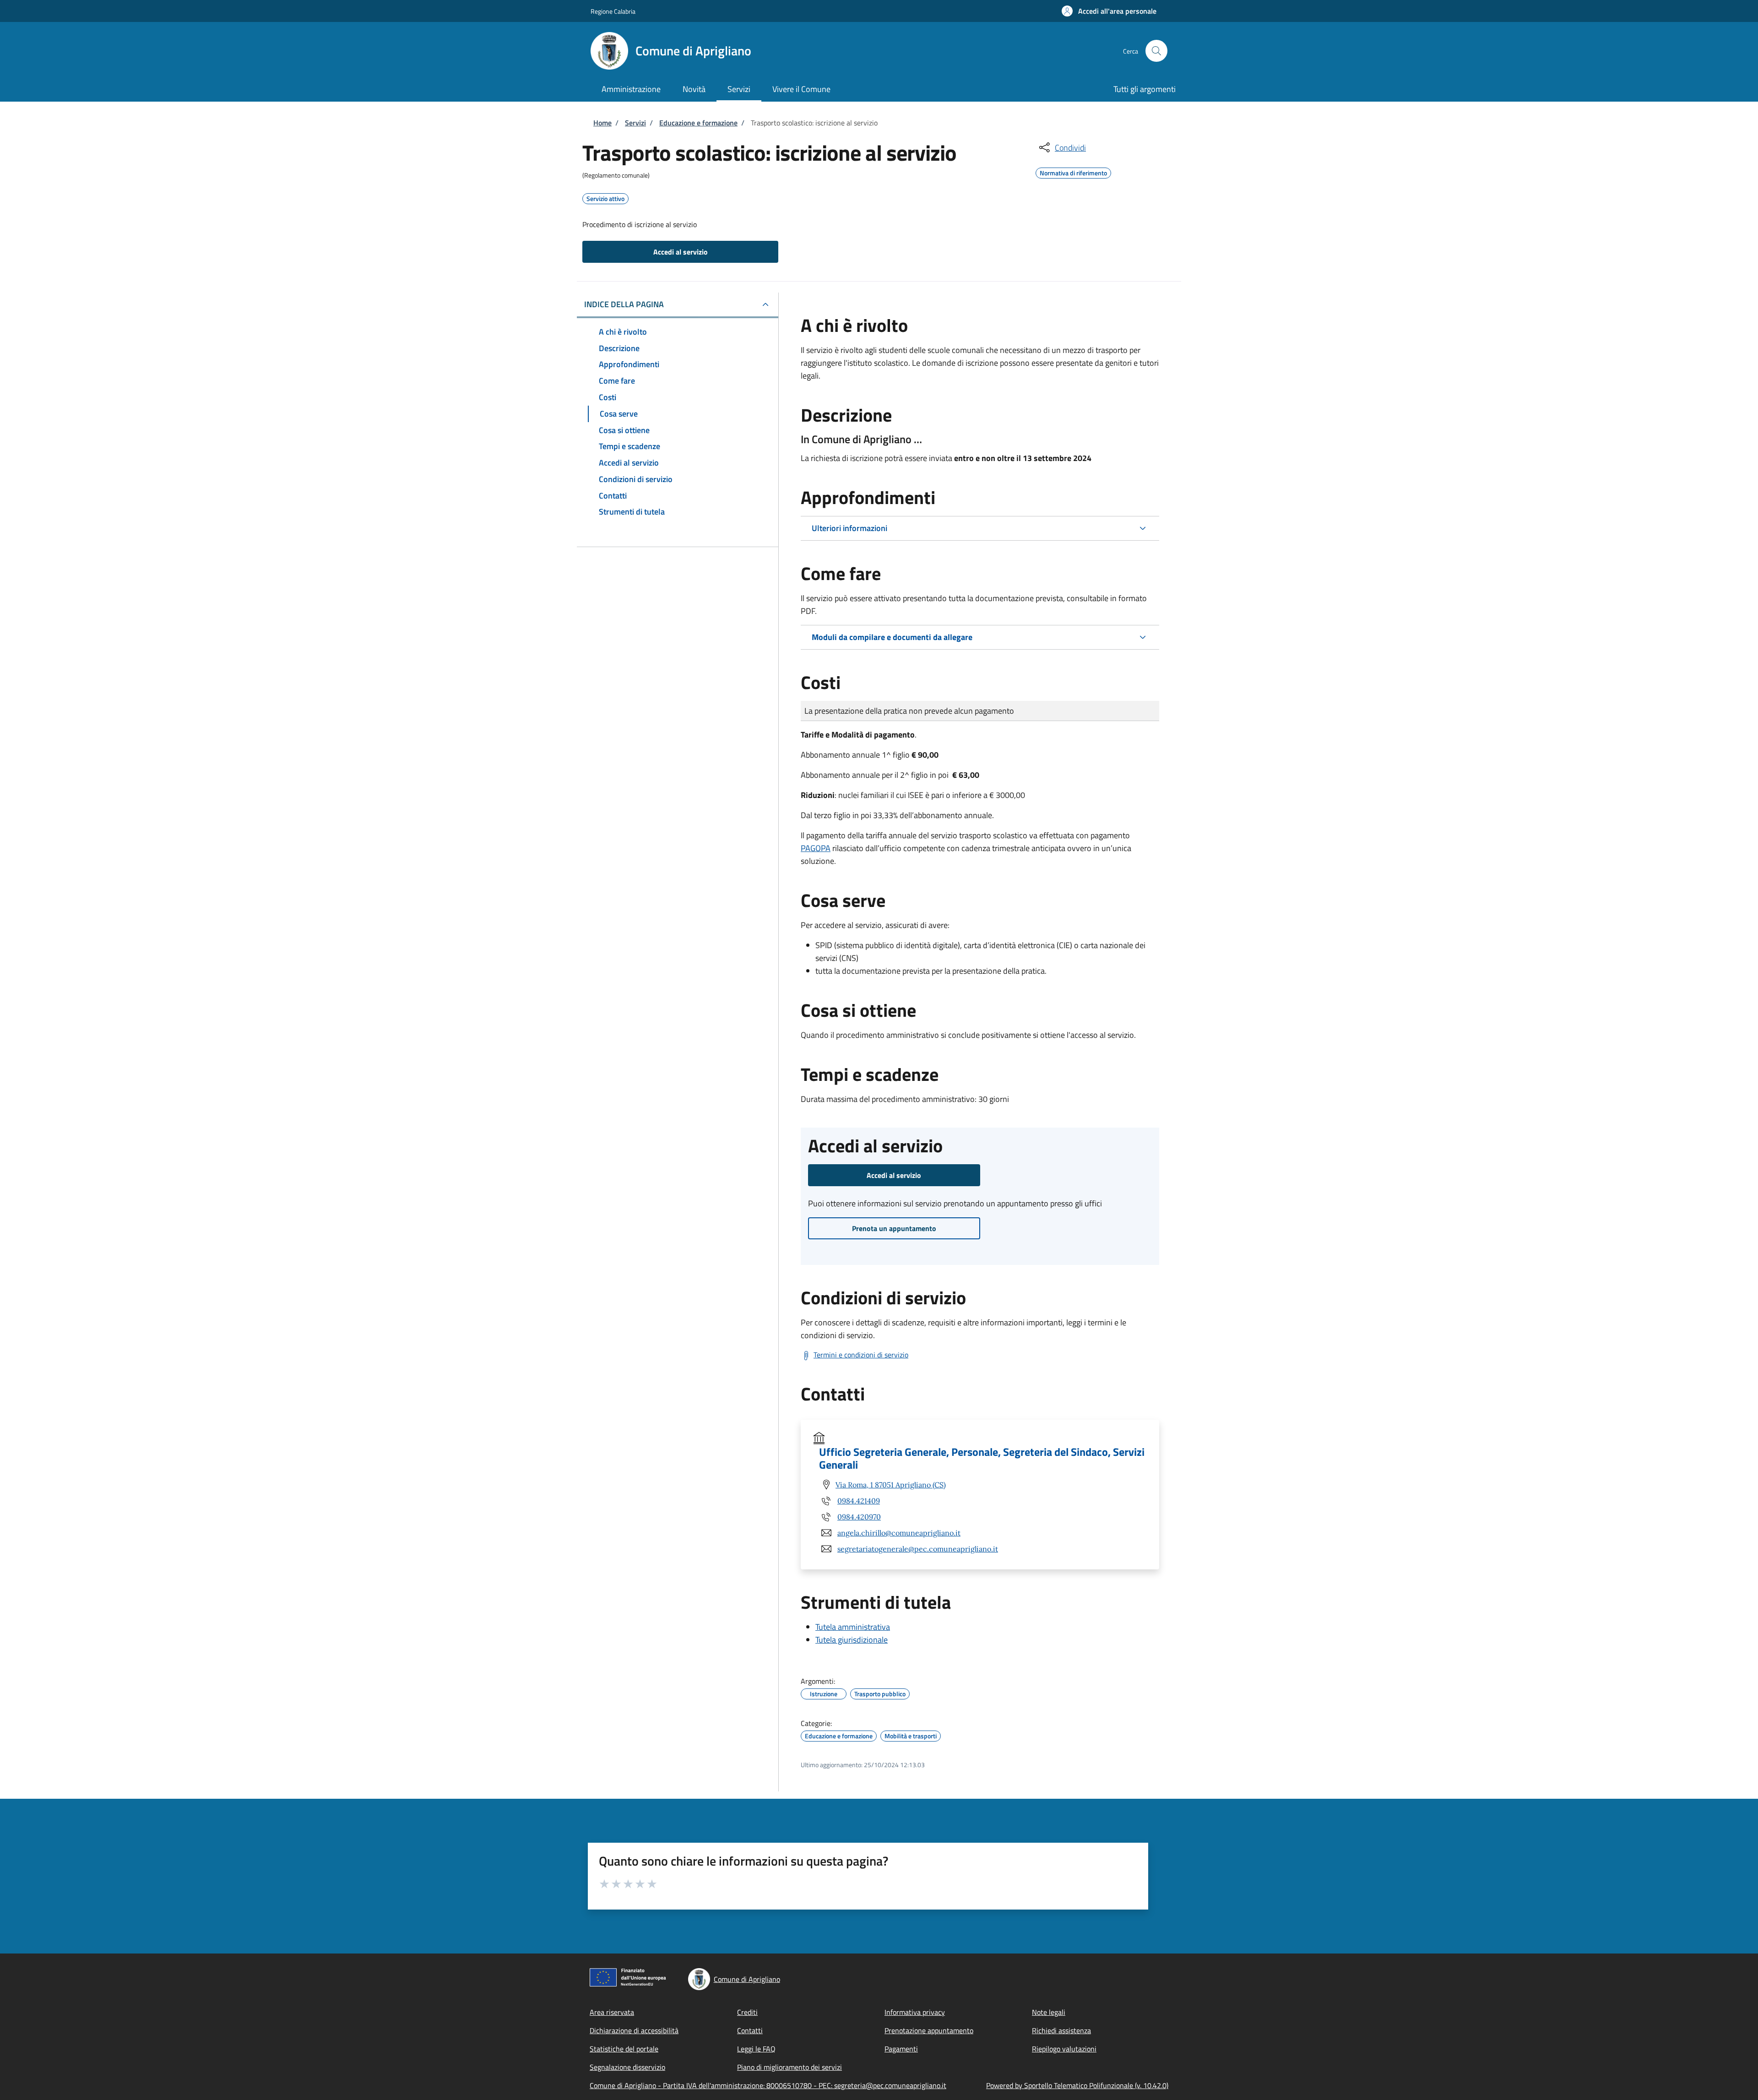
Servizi (635, 123)
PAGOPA (816, 848)
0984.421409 (859, 1501)
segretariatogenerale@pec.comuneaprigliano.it (918, 1549)
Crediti (747, 2012)
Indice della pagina (624, 304)
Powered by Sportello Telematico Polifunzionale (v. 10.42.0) (1077, 2085)
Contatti (750, 2030)
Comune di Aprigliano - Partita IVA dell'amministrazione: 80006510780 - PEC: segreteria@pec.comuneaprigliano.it (768, 2085)
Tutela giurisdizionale (852, 1640)
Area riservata (612, 2012)
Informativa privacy (915, 2012)
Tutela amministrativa (853, 1627)
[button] (1109, 11)
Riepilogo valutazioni (1064, 2049)
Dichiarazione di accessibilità (634, 2030)
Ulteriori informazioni (849, 528)
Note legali (1049, 2012)
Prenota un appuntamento (894, 1228)
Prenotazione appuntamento (929, 2030)
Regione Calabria (613, 11)
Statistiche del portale (624, 2049)
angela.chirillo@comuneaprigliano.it (899, 1533)
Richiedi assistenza (1061, 2030)
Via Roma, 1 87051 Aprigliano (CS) (891, 1485)
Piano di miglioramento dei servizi (789, 2067)
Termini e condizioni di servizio (861, 1355)
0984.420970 (859, 1517)
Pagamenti (901, 2049)
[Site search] (1156, 51)
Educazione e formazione (698, 123)
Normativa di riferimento (1073, 172)
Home (602, 123)
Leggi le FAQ (756, 2049)
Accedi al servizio (681, 252)
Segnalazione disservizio (627, 2067)
